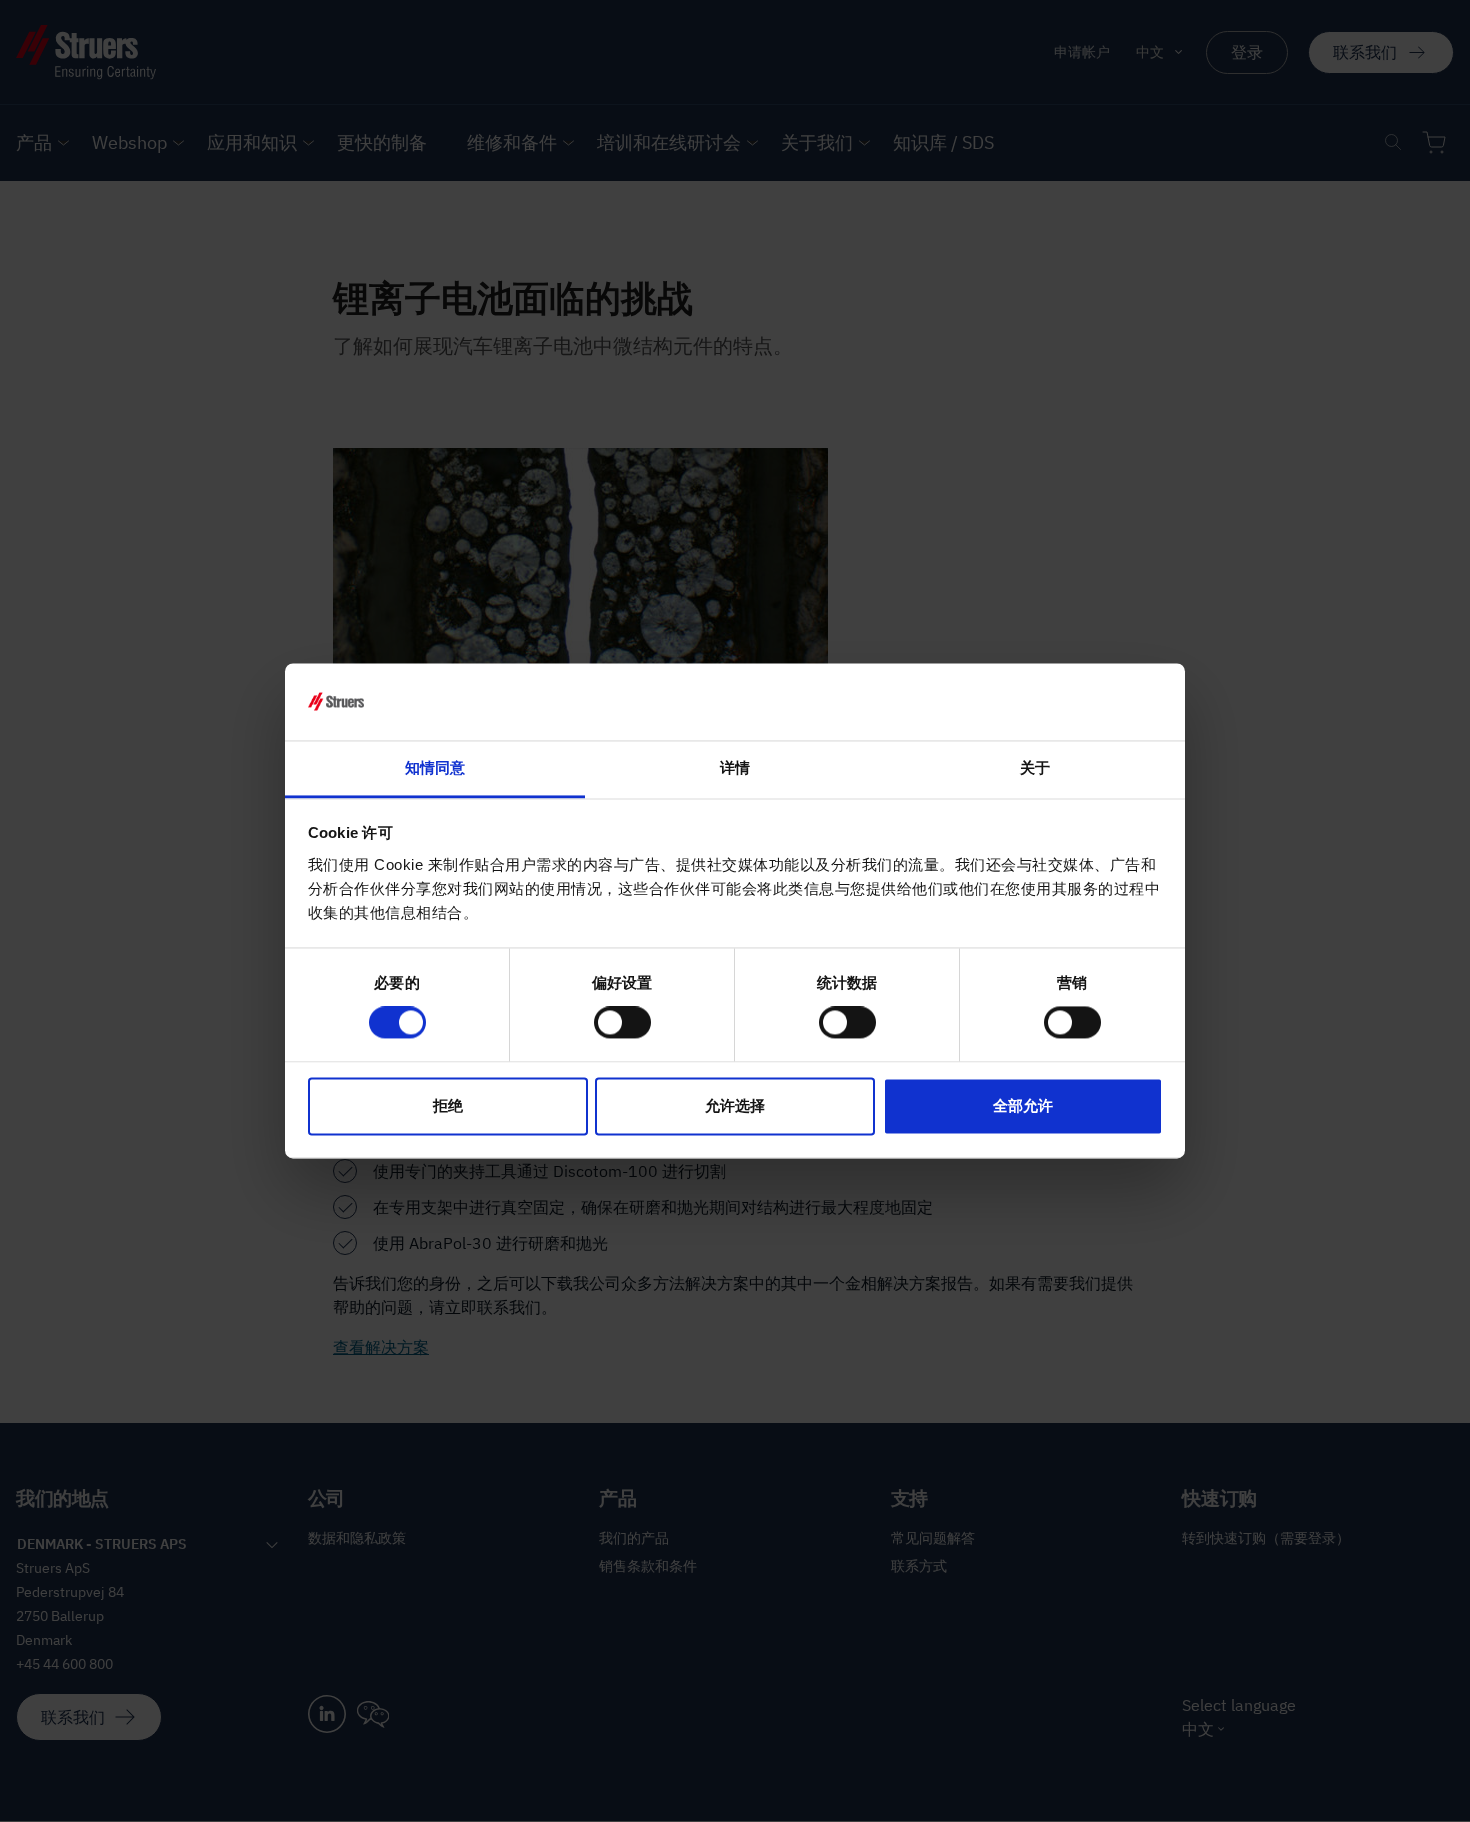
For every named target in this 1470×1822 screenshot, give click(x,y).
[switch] (622, 1023)
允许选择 (735, 1105)
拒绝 (448, 1105)
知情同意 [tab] (435, 767)
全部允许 (1023, 1105)
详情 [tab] (735, 767)
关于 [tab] (1035, 767)
